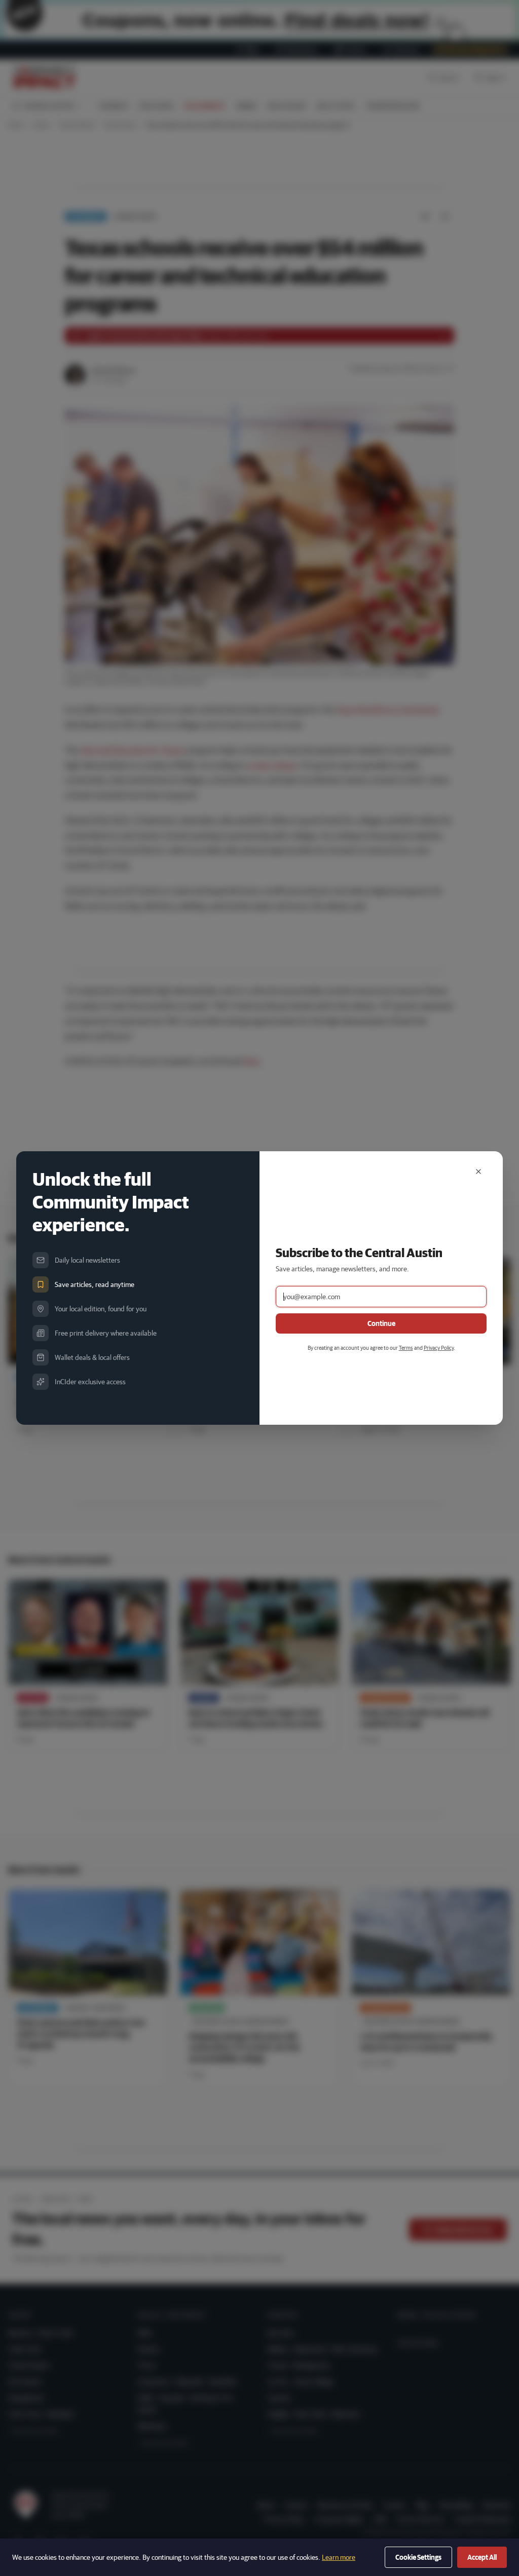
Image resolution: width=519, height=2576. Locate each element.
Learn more (339, 2557)
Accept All (482, 2557)
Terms (406, 1348)
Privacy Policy (439, 1348)
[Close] (478, 1172)
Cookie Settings (418, 2557)
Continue (381, 1323)
